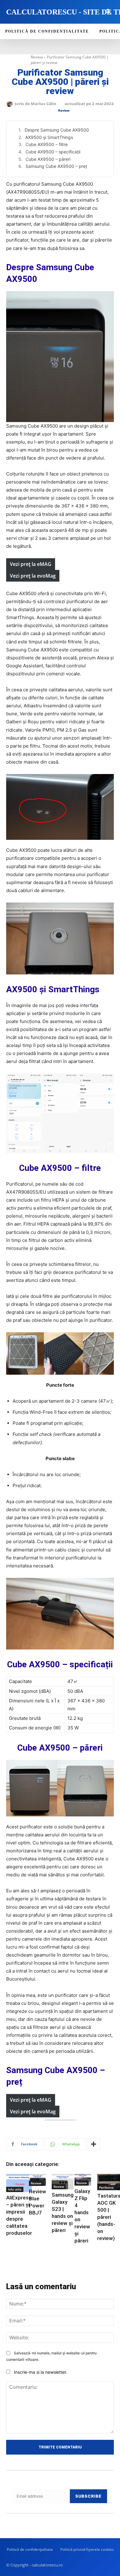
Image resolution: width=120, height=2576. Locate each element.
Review (37, 57)
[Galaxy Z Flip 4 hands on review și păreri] (83, 2180)
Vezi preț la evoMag (33, 576)
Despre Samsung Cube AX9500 (57, 130)
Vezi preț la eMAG (31, 564)
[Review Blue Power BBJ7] (38, 2180)
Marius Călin (44, 104)
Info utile (15, 2189)
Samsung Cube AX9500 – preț (56, 166)
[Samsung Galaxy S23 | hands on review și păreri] (63, 2182)
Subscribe (88, 2496)
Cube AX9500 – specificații (53, 152)
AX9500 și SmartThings (49, 137)
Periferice (106, 2187)
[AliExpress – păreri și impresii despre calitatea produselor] (19, 2183)
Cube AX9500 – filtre (47, 144)
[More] (94, 2144)
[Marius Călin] (10, 104)
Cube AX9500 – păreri (48, 159)
